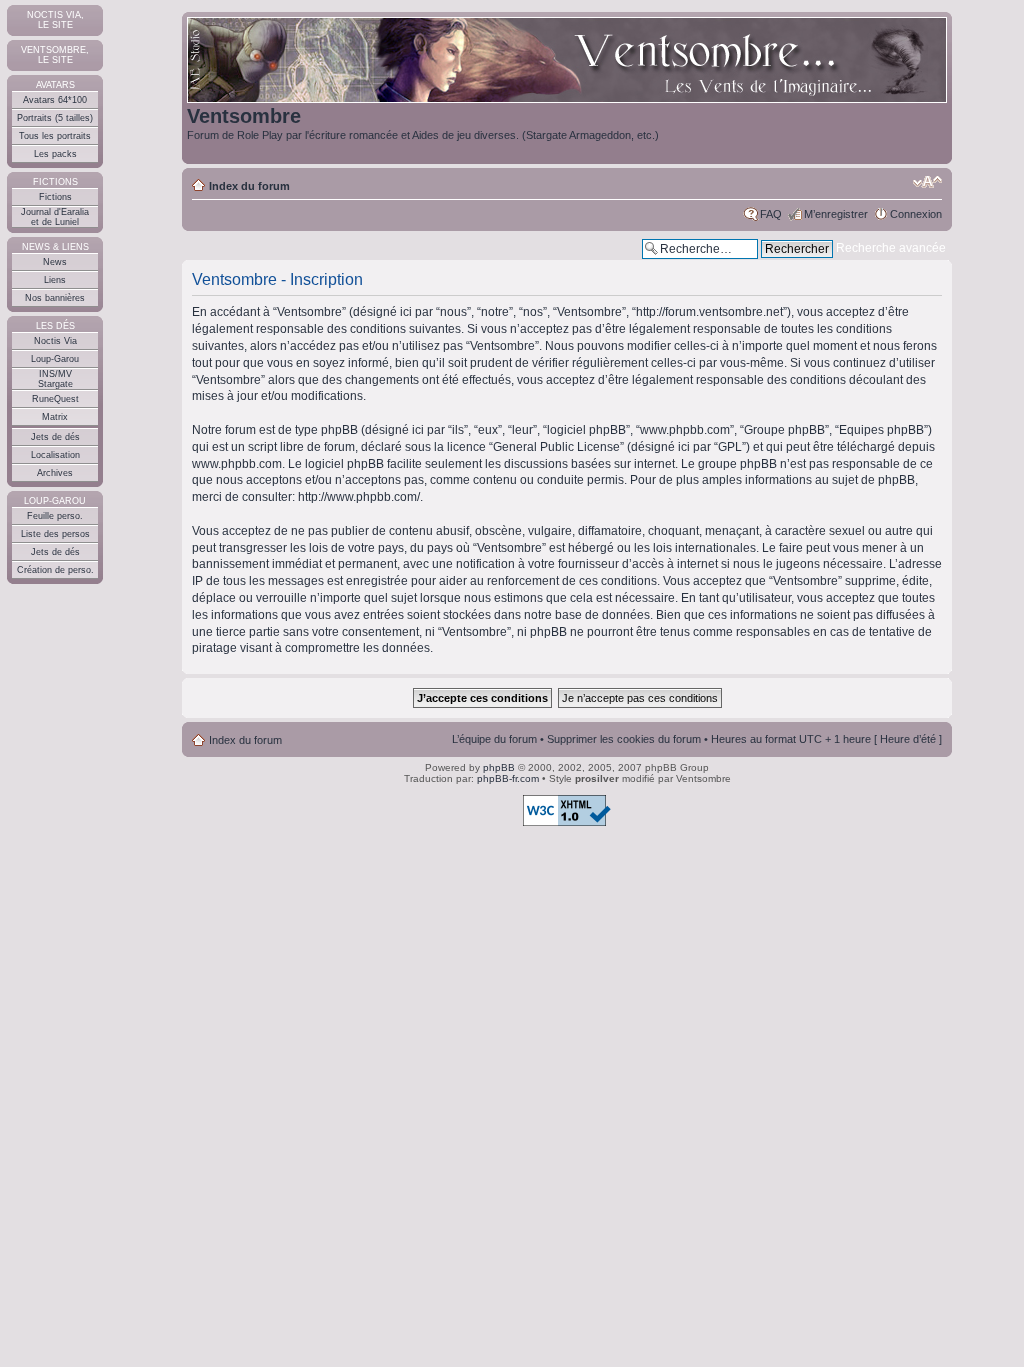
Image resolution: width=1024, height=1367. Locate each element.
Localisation (55, 455)
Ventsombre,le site (55, 55)
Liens (55, 280)
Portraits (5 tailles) (55, 118)
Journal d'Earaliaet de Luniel (55, 217)
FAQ (771, 214)
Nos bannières (55, 298)
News (55, 262)
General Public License (556, 447)
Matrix (55, 417)
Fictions (55, 197)
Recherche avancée (891, 248)
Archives (55, 473)
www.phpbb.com (237, 464)
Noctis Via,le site (55, 20)
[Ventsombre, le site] (567, 61)
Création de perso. (55, 570)
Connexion (916, 214)
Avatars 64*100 (55, 100)
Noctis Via (55, 341)
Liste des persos (55, 534)
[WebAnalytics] (40, 862)
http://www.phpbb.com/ (359, 497)
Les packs (55, 154)
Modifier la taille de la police (927, 182)
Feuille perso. (55, 516)
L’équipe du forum (494, 739)
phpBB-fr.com (508, 778)
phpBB (499, 767)
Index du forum (249, 186)
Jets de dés (55, 437)
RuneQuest (55, 399)
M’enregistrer (836, 214)
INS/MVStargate (55, 379)
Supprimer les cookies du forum (624, 739)
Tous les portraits (55, 136)
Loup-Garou (55, 359)
